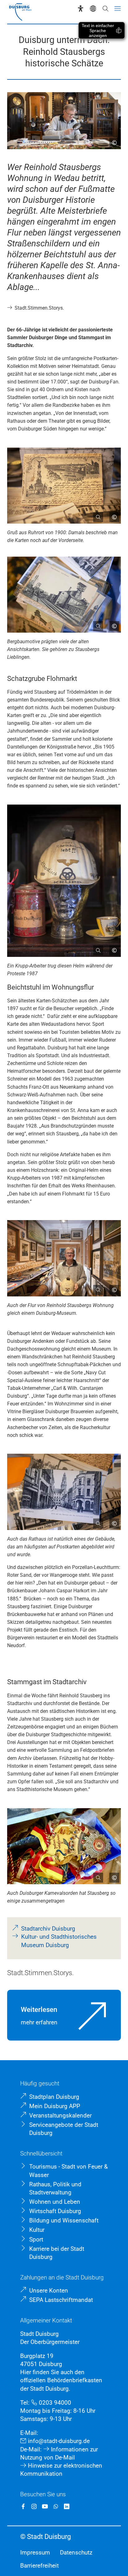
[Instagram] (34, 2506)
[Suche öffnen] (105, 9)
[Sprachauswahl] (93, 9)
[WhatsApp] (56, 2506)
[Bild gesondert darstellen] (96, 515)
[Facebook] (23, 2506)
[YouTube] (45, 2506)
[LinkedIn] (67, 2506)
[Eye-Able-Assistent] (81, 9)
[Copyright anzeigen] (112, 140)
